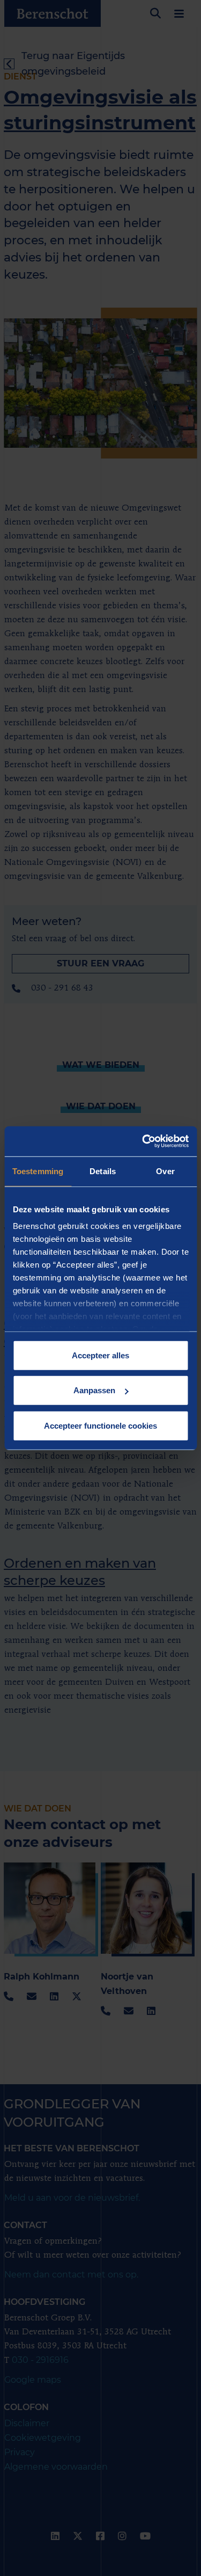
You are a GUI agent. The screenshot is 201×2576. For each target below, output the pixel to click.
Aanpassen (94, 1390)
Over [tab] (165, 1171)
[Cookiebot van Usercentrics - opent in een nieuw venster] (143, 1141)
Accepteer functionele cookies (100, 1425)
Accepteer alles (100, 1355)
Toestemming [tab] (38, 1171)
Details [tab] (103, 1171)
